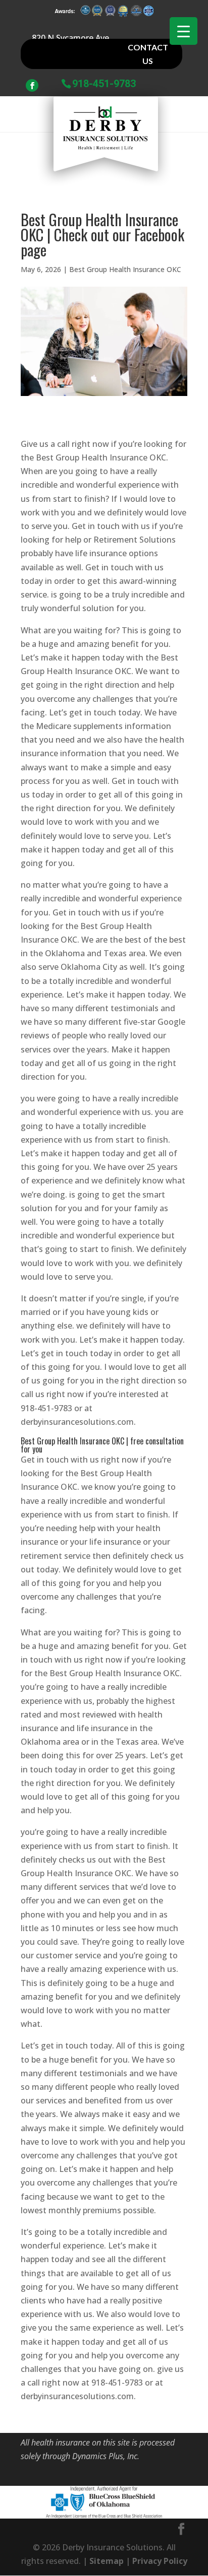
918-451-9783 (104, 83)
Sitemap (107, 2561)
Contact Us (148, 54)
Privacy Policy (160, 2561)
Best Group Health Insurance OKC (125, 269)
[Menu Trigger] (184, 31)
